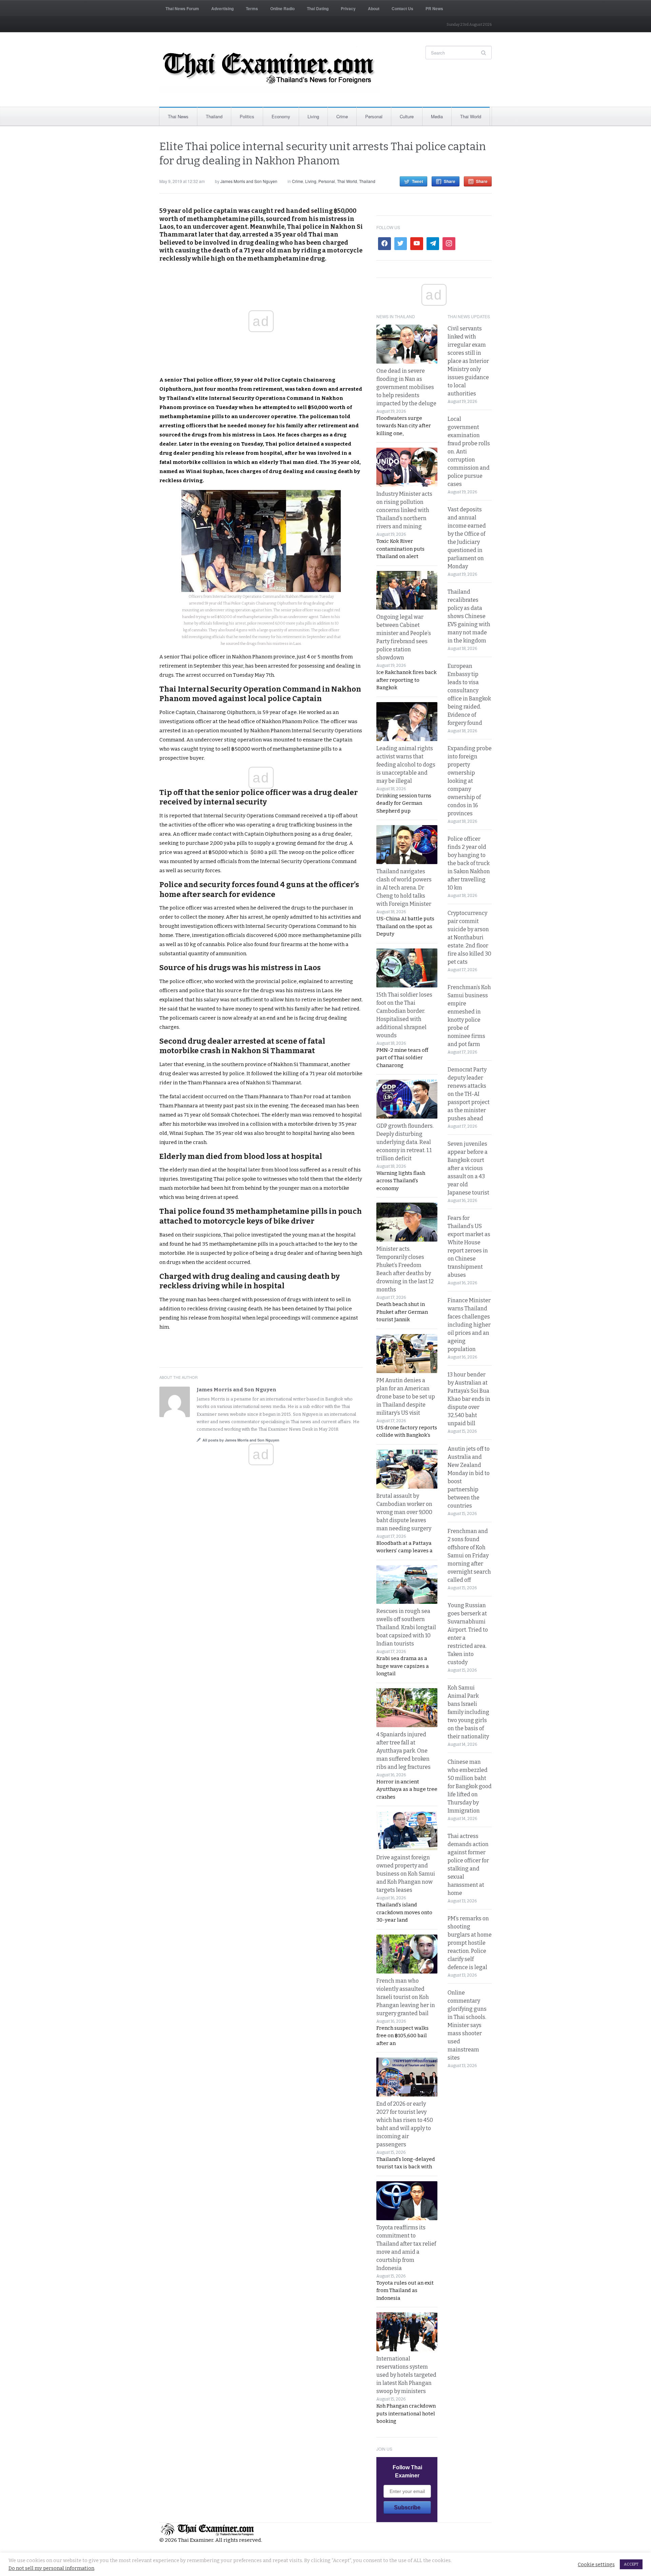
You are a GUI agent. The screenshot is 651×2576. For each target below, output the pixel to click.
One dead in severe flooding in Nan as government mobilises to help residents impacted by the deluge (406, 387)
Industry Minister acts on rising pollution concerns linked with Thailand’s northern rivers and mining (404, 510)
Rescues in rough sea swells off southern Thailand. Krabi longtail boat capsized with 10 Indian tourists (406, 1627)
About (374, 8)
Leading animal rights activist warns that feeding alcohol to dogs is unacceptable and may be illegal (406, 765)
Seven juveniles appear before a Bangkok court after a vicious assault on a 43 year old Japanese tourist (468, 1168)
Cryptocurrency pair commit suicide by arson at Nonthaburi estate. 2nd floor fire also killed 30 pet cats (469, 937)
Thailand (214, 116)
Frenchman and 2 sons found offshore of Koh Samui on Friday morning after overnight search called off (469, 1556)
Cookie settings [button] (596, 2564)
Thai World (471, 116)
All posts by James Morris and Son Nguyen (241, 1440)
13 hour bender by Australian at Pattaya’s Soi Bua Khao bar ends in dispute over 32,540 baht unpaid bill (469, 1399)
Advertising (222, 8)
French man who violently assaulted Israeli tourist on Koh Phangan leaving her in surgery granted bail (406, 1997)
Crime (342, 116)
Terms (252, 8)
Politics (247, 116)
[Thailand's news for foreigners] (270, 69)
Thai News (178, 116)
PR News (434, 8)
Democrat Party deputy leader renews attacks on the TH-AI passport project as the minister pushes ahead (469, 1094)
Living (313, 116)
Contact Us (402, 8)
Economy (281, 116)
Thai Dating (318, 8)
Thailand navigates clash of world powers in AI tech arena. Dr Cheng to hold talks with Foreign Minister (404, 888)
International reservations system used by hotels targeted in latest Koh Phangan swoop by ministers (406, 2375)
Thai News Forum (182, 8)
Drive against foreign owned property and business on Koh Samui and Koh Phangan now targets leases (406, 1874)
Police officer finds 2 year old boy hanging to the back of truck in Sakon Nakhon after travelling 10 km (469, 863)
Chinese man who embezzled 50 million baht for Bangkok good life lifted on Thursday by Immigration (470, 1786)
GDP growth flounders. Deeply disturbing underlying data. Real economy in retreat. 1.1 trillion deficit (405, 1142)
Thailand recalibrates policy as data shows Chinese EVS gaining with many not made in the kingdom (469, 616)
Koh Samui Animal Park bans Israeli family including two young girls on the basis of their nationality (468, 1712)
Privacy (348, 8)
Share (450, 181)
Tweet (418, 181)
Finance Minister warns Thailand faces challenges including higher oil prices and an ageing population (469, 1325)
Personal (374, 116)
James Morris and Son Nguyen (249, 181)
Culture (407, 116)
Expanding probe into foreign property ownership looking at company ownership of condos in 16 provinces (470, 781)
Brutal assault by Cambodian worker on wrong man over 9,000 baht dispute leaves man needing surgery (404, 1512)
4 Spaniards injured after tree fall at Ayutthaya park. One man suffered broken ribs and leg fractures (403, 1751)
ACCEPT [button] (631, 2564)
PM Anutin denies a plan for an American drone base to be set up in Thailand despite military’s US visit (406, 1397)
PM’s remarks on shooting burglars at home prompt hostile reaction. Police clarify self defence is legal (470, 1943)
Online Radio (282, 8)
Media (437, 116)
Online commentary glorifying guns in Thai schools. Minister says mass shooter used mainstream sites (467, 2025)
